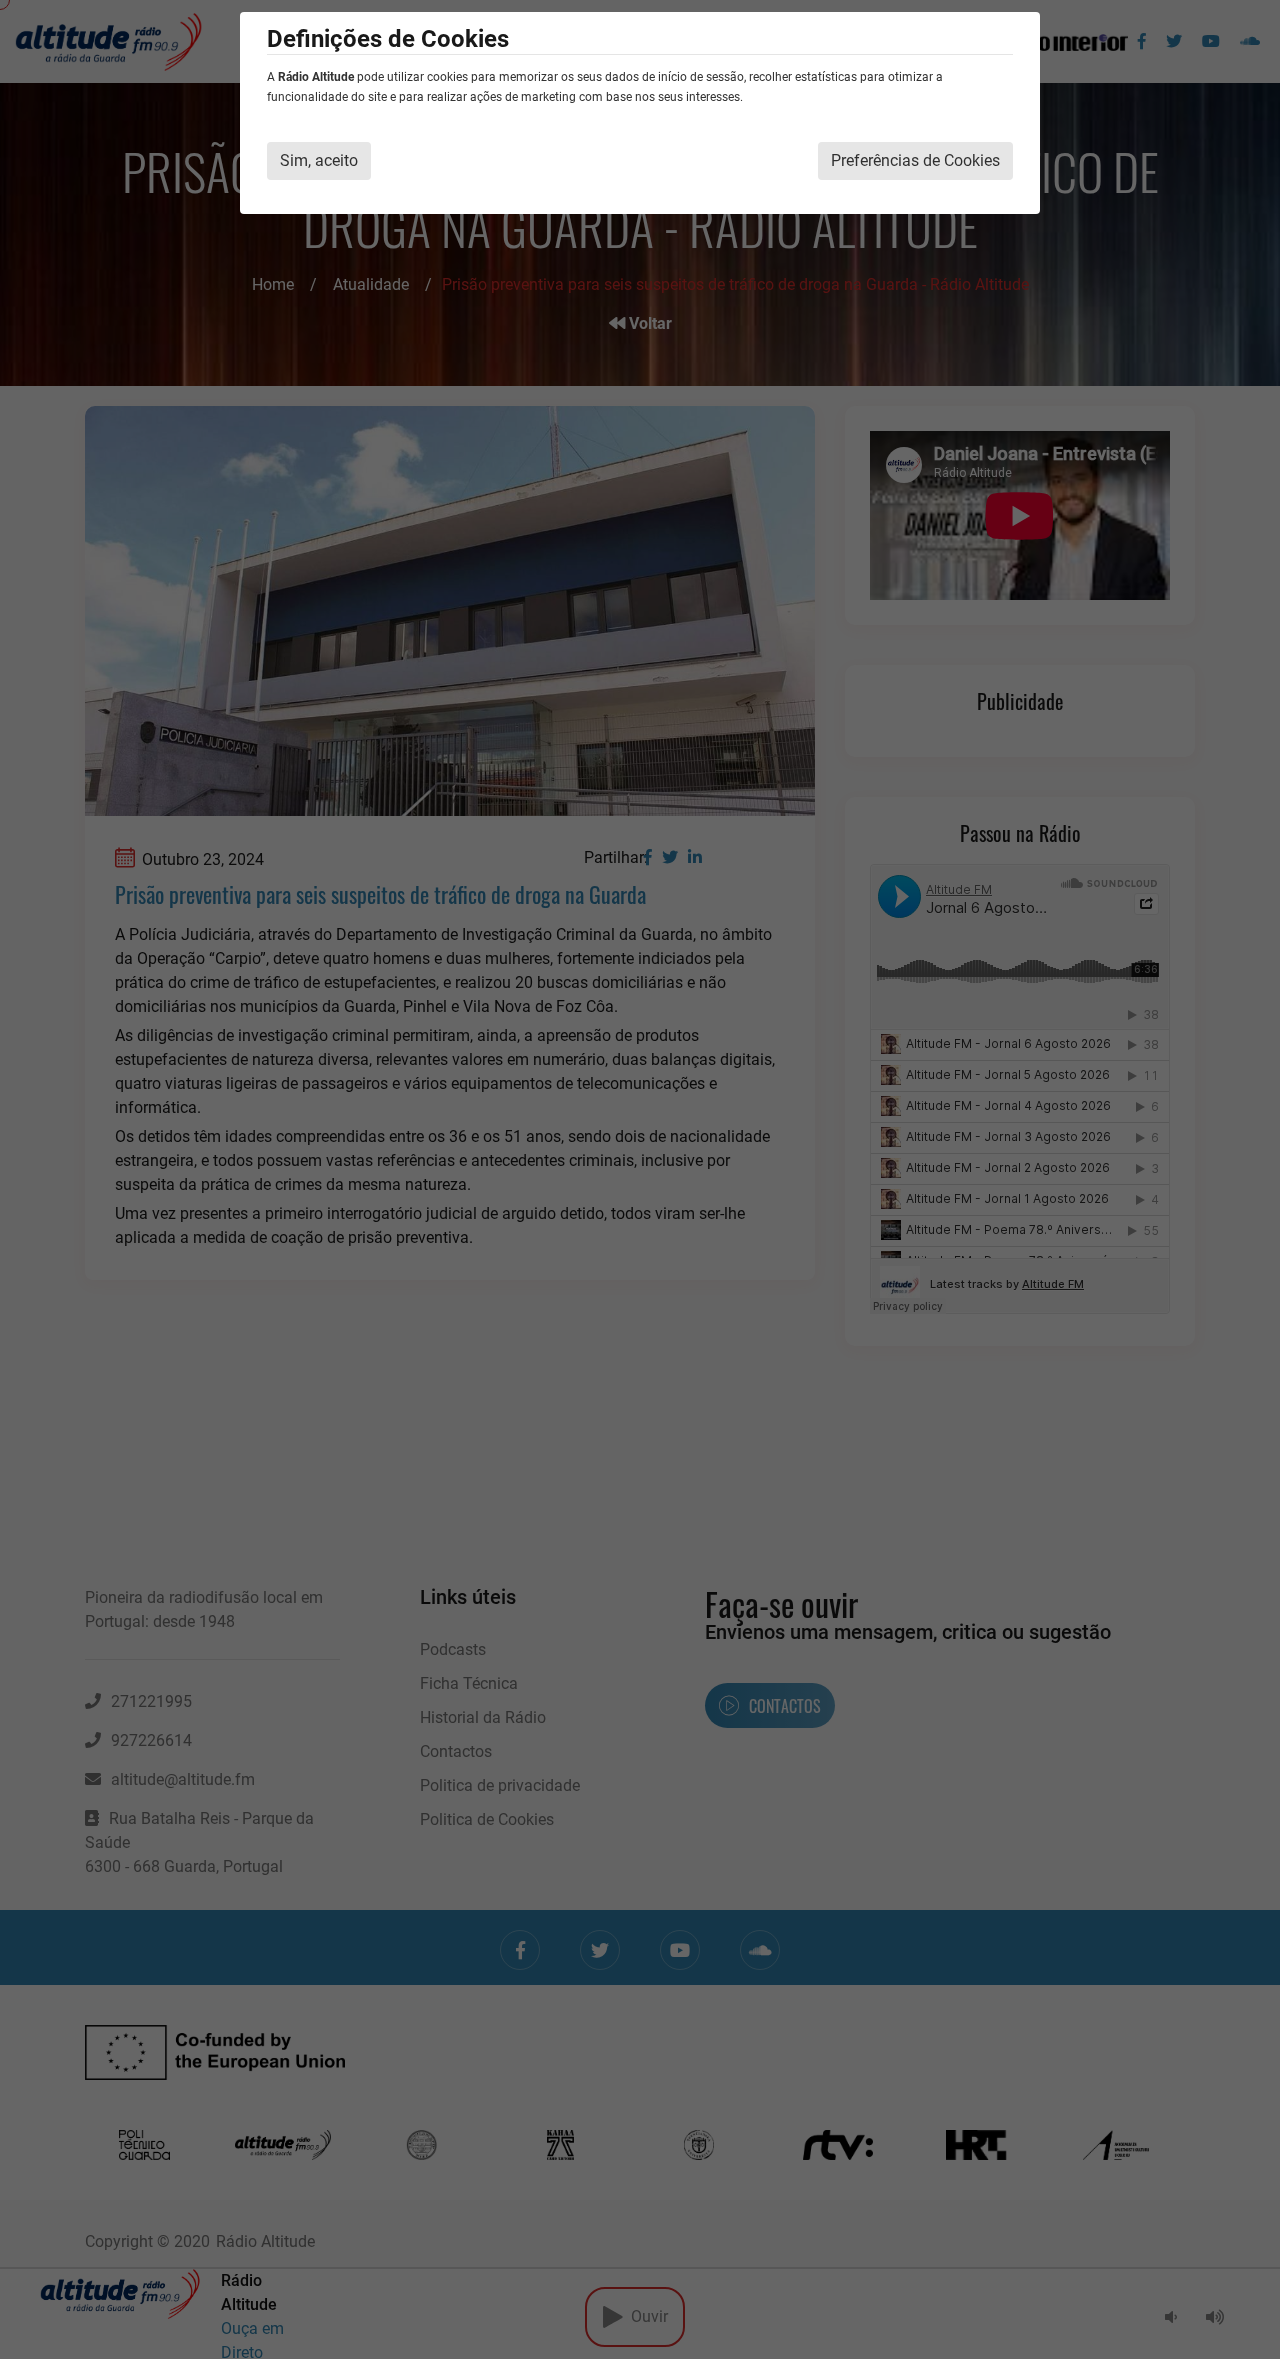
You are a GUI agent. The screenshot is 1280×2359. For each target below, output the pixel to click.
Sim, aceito (319, 160)
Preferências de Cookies (915, 160)
